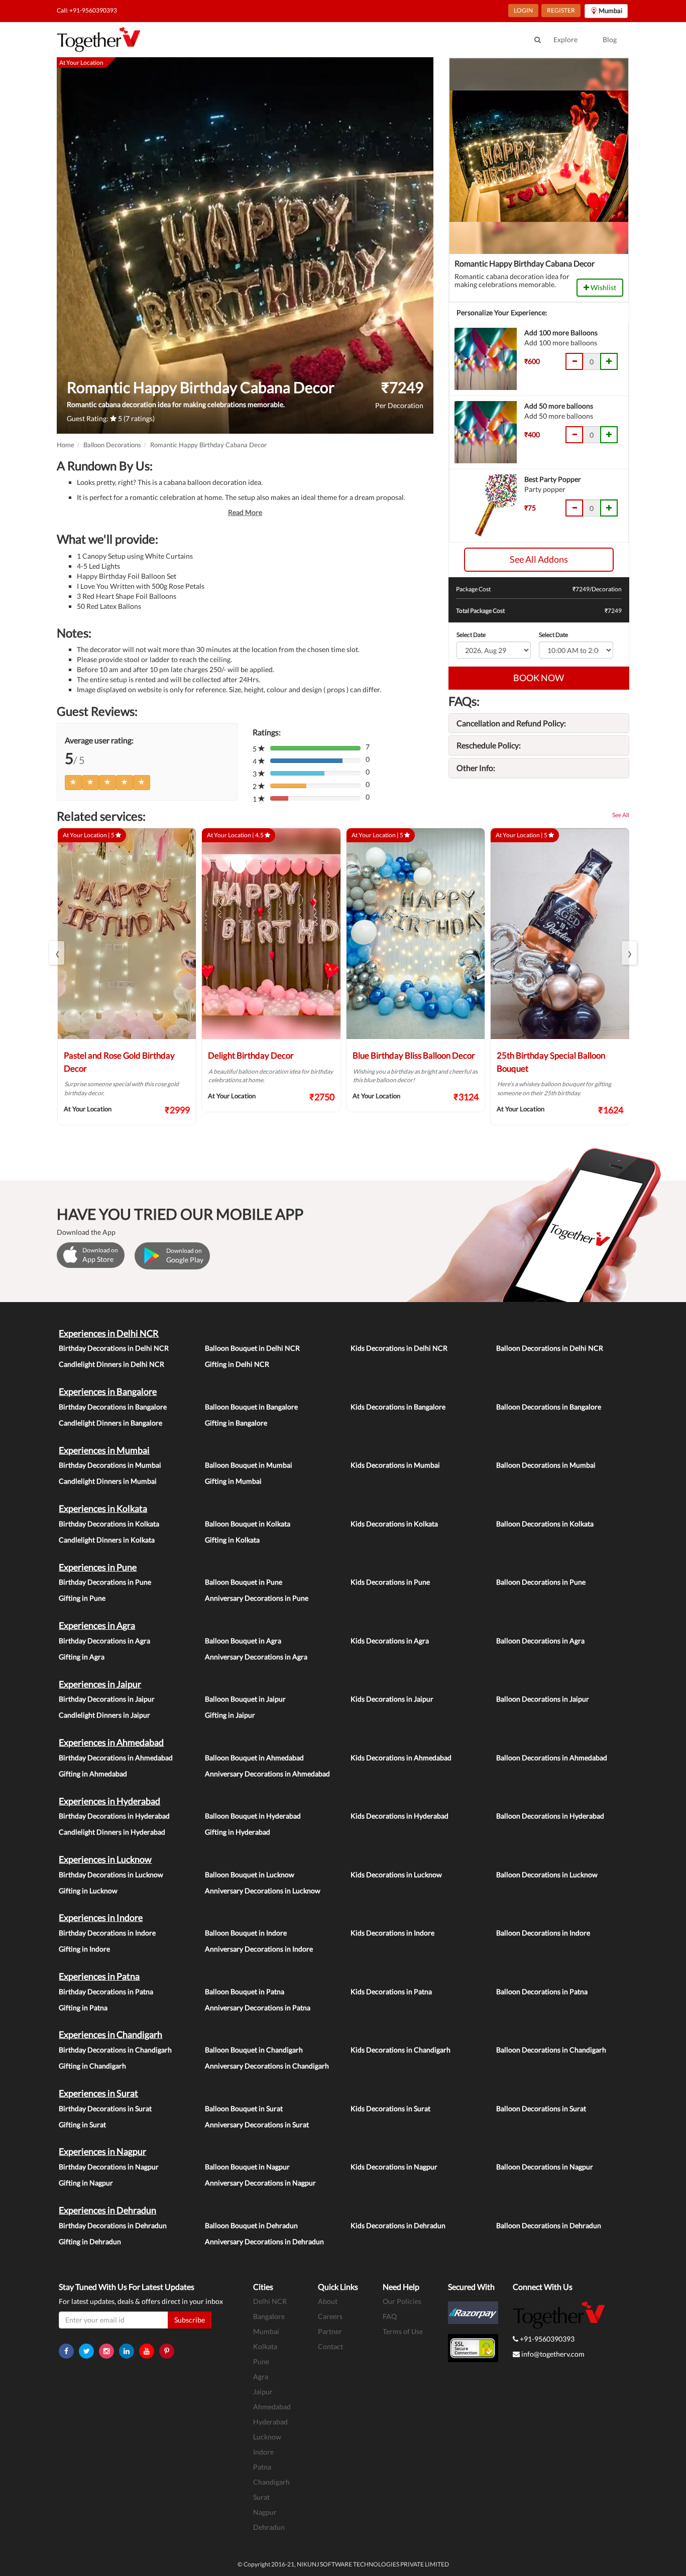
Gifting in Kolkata (232, 1540)
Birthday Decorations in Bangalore (113, 1407)
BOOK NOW (539, 678)
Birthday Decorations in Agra (104, 1641)
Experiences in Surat (98, 2093)
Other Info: (476, 768)
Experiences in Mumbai (104, 1450)
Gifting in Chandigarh (92, 2066)
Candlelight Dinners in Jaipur (104, 1715)
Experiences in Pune (98, 1567)
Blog (610, 39)
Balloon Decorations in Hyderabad (550, 1816)
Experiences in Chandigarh (110, 2034)
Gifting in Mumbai (233, 1481)
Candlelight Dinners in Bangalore (110, 1423)
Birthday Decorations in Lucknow (111, 1875)
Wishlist (603, 287)
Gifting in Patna (83, 2008)
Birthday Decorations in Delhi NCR (114, 1348)
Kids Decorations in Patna (391, 1991)
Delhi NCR (270, 2301)
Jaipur (263, 2392)
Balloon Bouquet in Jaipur (245, 1699)
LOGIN (523, 10)
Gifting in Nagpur (86, 2183)
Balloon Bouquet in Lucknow (250, 1875)
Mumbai (266, 2331)
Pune (261, 2361)
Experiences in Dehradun (107, 2210)
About (328, 2301)
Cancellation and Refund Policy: (511, 723)
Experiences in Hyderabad (109, 1801)
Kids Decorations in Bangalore (398, 1407)
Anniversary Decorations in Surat (257, 2124)
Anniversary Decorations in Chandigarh (267, 2066)
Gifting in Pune (82, 1598)
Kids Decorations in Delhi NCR (399, 1348)
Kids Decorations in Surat (390, 2108)
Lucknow (267, 2437)
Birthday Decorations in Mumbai (110, 1465)
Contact (330, 2346)
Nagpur (265, 2512)
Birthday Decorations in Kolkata (109, 1524)
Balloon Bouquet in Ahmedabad (254, 1758)
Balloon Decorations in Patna (542, 1991)
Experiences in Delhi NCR (109, 1333)
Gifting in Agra (82, 1657)
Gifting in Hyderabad (238, 1832)
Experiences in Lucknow (105, 1859)
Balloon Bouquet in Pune (244, 1582)
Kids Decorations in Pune (390, 1582)
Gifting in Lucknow (88, 1891)
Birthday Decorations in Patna (106, 1991)
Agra (261, 2376)
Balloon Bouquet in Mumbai (249, 1465)
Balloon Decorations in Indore (543, 1933)
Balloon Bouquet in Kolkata (248, 1524)
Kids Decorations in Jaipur (392, 1699)
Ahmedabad (272, 2407)
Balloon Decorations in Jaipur (543, 1699)
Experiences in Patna (99, 1976)
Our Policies (402, 2301)
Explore (565, 39)
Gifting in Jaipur (230, 1715)
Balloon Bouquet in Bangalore (251, 1407)
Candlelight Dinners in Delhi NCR (111, 1364)
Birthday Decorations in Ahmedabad (116, 1758)
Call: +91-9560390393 (87, 10)
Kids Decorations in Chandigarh (401, 2050)
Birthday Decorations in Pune (105, 1582)
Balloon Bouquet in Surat (244, 2108)
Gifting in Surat (82, 2124)
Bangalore (269, 2316)
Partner (330, 2331)
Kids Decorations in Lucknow (396, 1875)
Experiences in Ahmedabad (111, 1742)
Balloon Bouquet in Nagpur (247, 2167)
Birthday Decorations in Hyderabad (114, 1816)
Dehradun (269, 2527)
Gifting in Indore (84, 1949)
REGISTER (561, 10)
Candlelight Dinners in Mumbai (108, 1481)
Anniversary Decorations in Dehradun (264, 2241)
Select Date (471, 635)
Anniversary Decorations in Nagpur (260, 2183)
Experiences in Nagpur (102, 2151)
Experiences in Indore (101, 1917)
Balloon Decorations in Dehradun (549, 2225)
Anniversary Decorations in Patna (258, 2008)
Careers (330, 2316)
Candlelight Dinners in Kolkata (107, 1540)
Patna (262, 2467)
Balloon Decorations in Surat (541, 2108)
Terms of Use (403, 2331)
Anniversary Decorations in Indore (259, 1949)
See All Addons (539, 559)
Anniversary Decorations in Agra (256, 1657)
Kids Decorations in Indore (392, 1933)
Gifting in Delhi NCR (237, 1364)
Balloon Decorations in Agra (540, 1641)
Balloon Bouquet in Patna (245, 1991)
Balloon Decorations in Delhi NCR (550, 1348)
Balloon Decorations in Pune (541, 1582)
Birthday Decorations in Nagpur (109, 2167)
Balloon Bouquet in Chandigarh (254, 2050)
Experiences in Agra (97, 1625)
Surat (261, 2497)
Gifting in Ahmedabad (93, 1774)
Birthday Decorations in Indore (107, 1933)
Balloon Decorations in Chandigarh (551, 2050)
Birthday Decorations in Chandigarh (115, 2050)
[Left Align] (73, 783)
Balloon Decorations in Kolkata (545, 1524)
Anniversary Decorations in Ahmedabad (267, 1774)
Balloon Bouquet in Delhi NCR (252, 1348)
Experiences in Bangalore (108, 1391)
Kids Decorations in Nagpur (394, 2167)
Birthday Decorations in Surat (105, 2108)
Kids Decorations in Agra (390, 1641)
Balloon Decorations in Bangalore (549, 1407)
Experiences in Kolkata (103, 1508)
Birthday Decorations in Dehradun (113, 2225)
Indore (263, 2452)
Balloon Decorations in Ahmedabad (552, 1758)
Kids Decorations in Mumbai (395, 1465)
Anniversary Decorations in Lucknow (263, 1891)
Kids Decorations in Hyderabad (399, 1816)
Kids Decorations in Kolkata (394, 1524)
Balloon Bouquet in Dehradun (251, 2225)
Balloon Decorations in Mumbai (546, 1465)
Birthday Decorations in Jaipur (107, 1699)
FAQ (390, 2316)
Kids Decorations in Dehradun (398, 2225)
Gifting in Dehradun (90, 2241)
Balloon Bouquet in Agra (243, 1641)
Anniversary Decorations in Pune (257, 1598)
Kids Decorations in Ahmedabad (401, 1758)
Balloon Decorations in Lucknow (547, 1875)
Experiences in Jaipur (100, 1684)
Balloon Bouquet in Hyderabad (253, 1816)
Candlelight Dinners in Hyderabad (112, 1832)
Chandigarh (271, 2482)
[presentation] (57, 953)
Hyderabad (270, 2422)
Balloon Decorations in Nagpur (545, 2167)
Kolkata (265, 2346)
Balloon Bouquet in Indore (246, 1933)
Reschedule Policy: (489, 745)
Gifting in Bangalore (236, 1423)
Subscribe (190, 2320)
